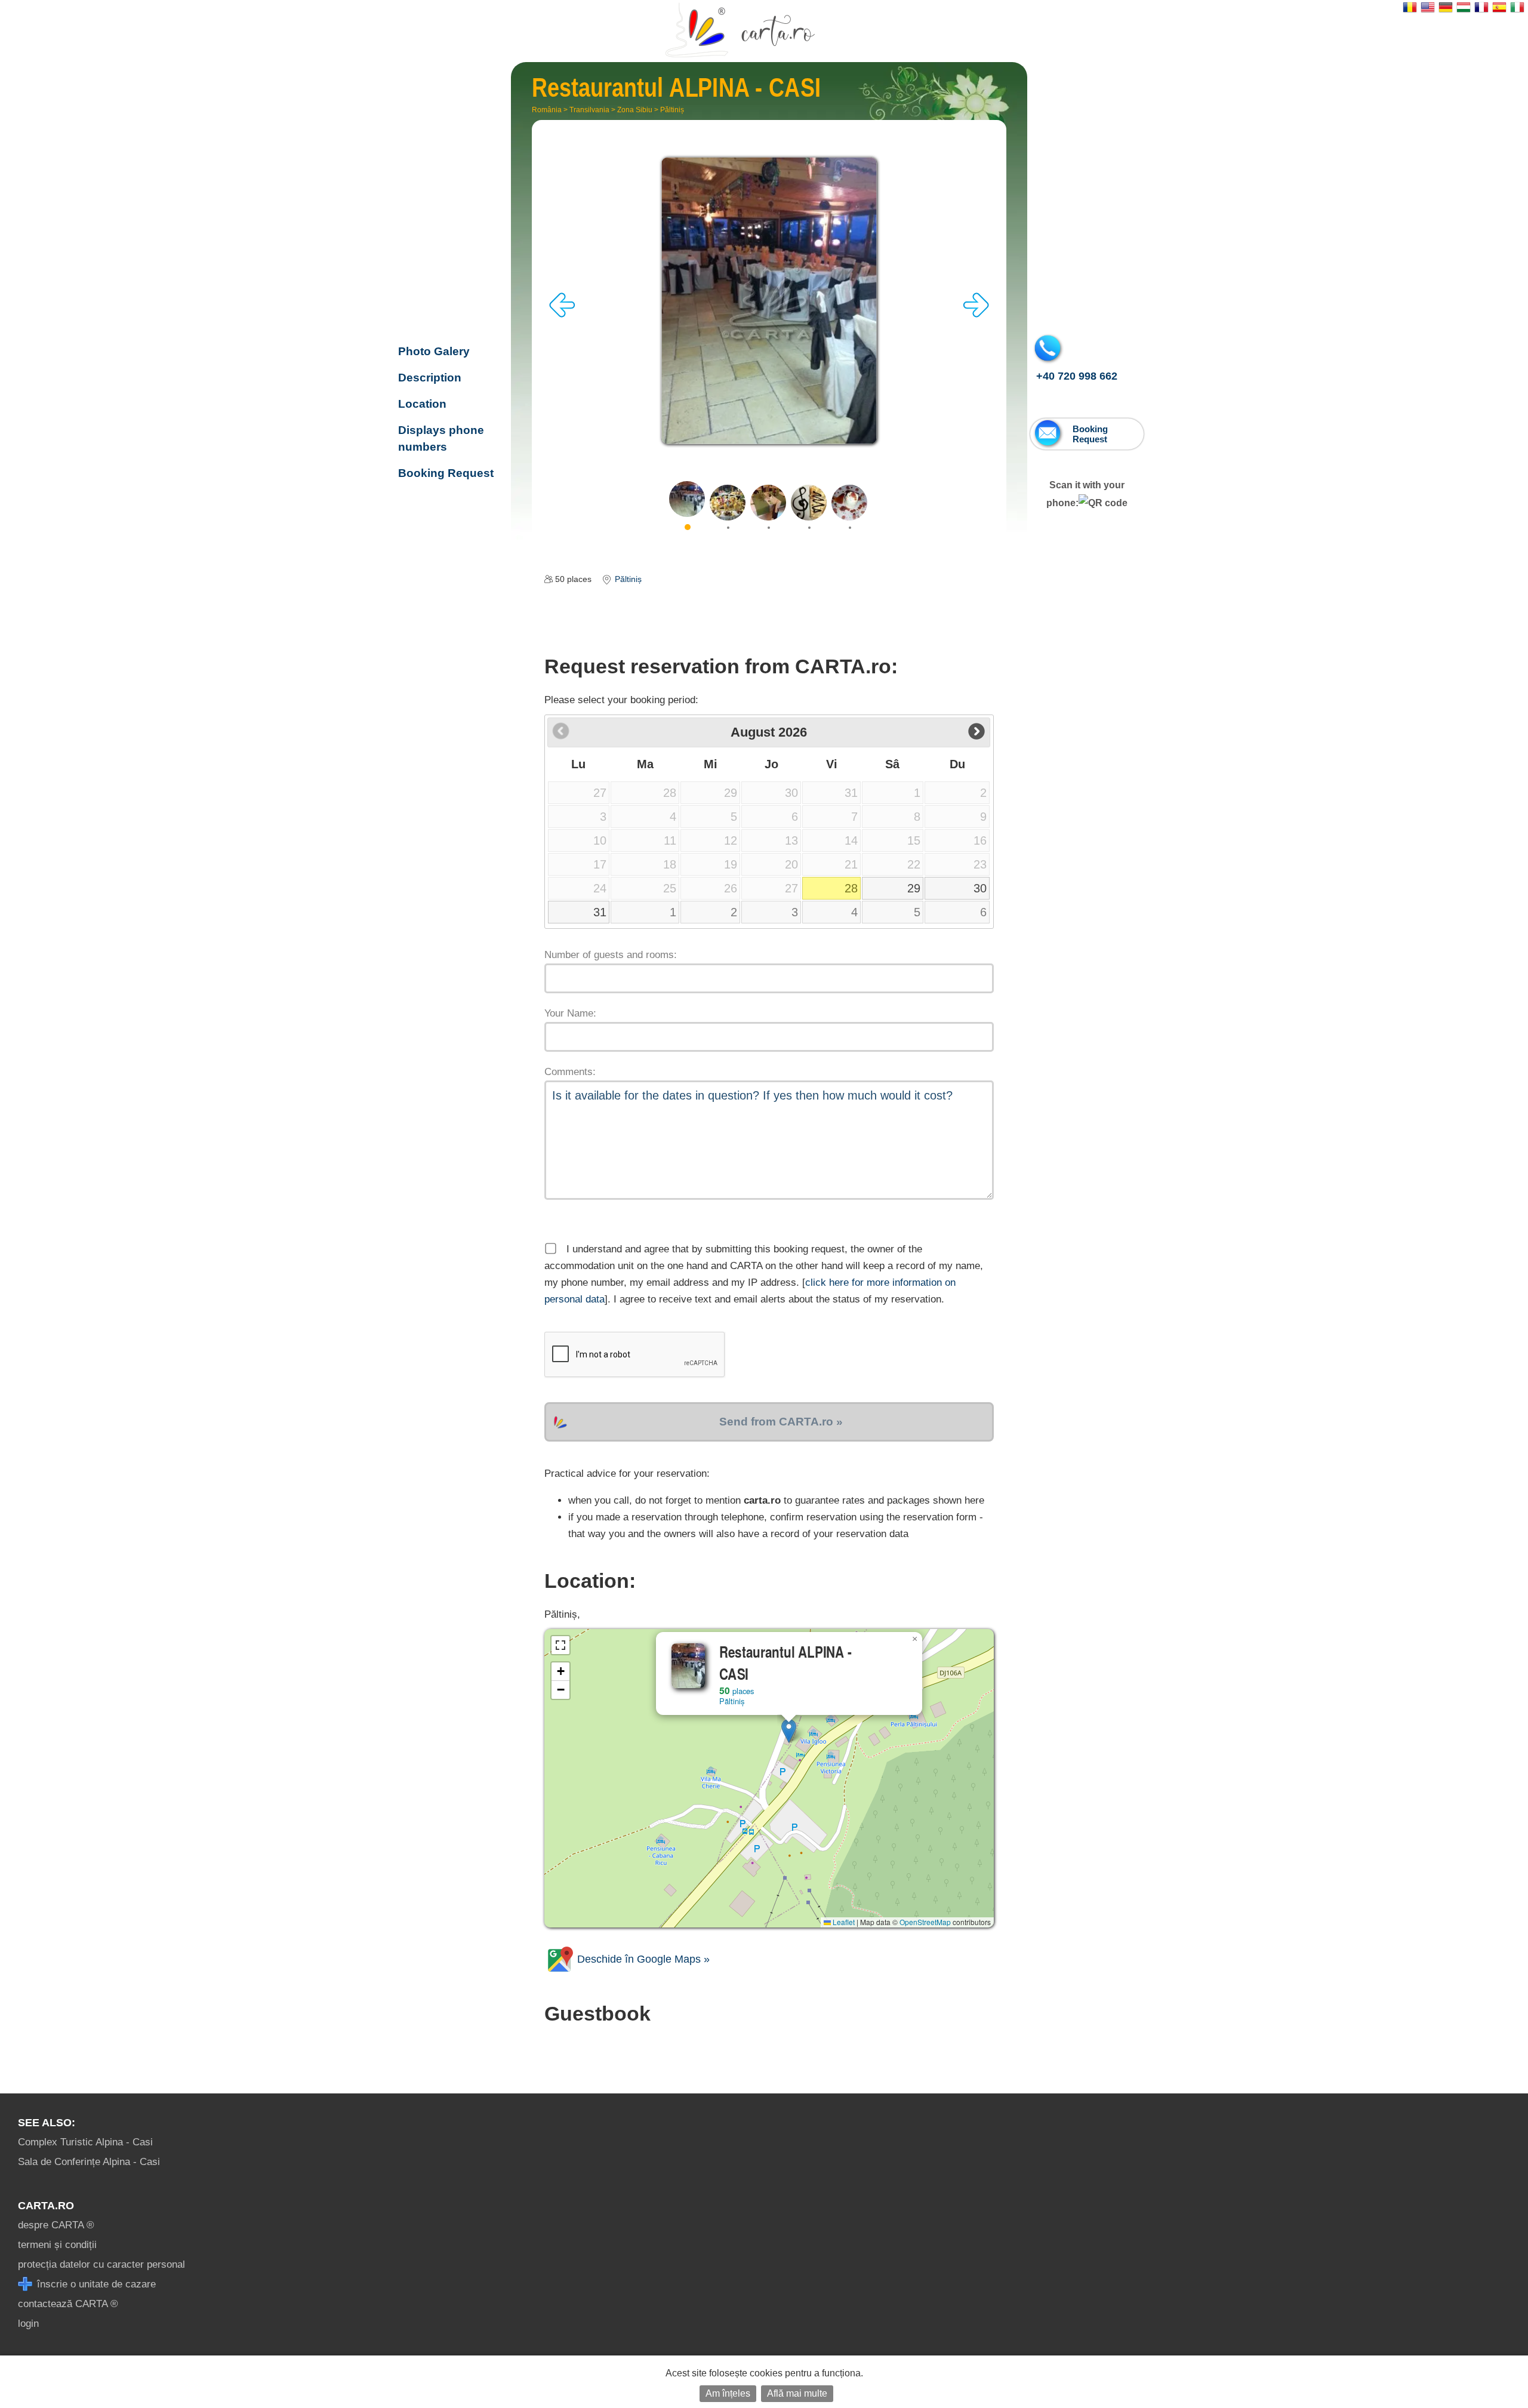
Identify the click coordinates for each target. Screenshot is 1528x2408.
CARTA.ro (46, 2206)
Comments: (570, 1072)
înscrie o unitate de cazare (95, 2284)
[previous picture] (562, 314)
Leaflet (843, 1922)
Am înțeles (728, 2393)
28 (851, 888)
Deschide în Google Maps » (642, 1959)
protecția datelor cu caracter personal (101, 2264)
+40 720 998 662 (1077, 376)
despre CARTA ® (56, 2225)
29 (914, 888)
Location (422, 404)
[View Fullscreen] (560, 1645)
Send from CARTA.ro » (781, 1422)
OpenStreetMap (925, 1922)
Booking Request (446, 473)
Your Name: (570, 1013)
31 (600, 912)
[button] (789, 1731)
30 (980, 888)
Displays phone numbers (441, 438)
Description (430, 378)
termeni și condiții (57, 2245)
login (28, 2324)
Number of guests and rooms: (611, 955)
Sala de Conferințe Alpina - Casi (89, 2162)
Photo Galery (434, 351)
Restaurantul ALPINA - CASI (446, 261)
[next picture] (976, 314)
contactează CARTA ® (68, 2304)
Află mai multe (797, 2393)
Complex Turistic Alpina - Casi (85, 2142)
